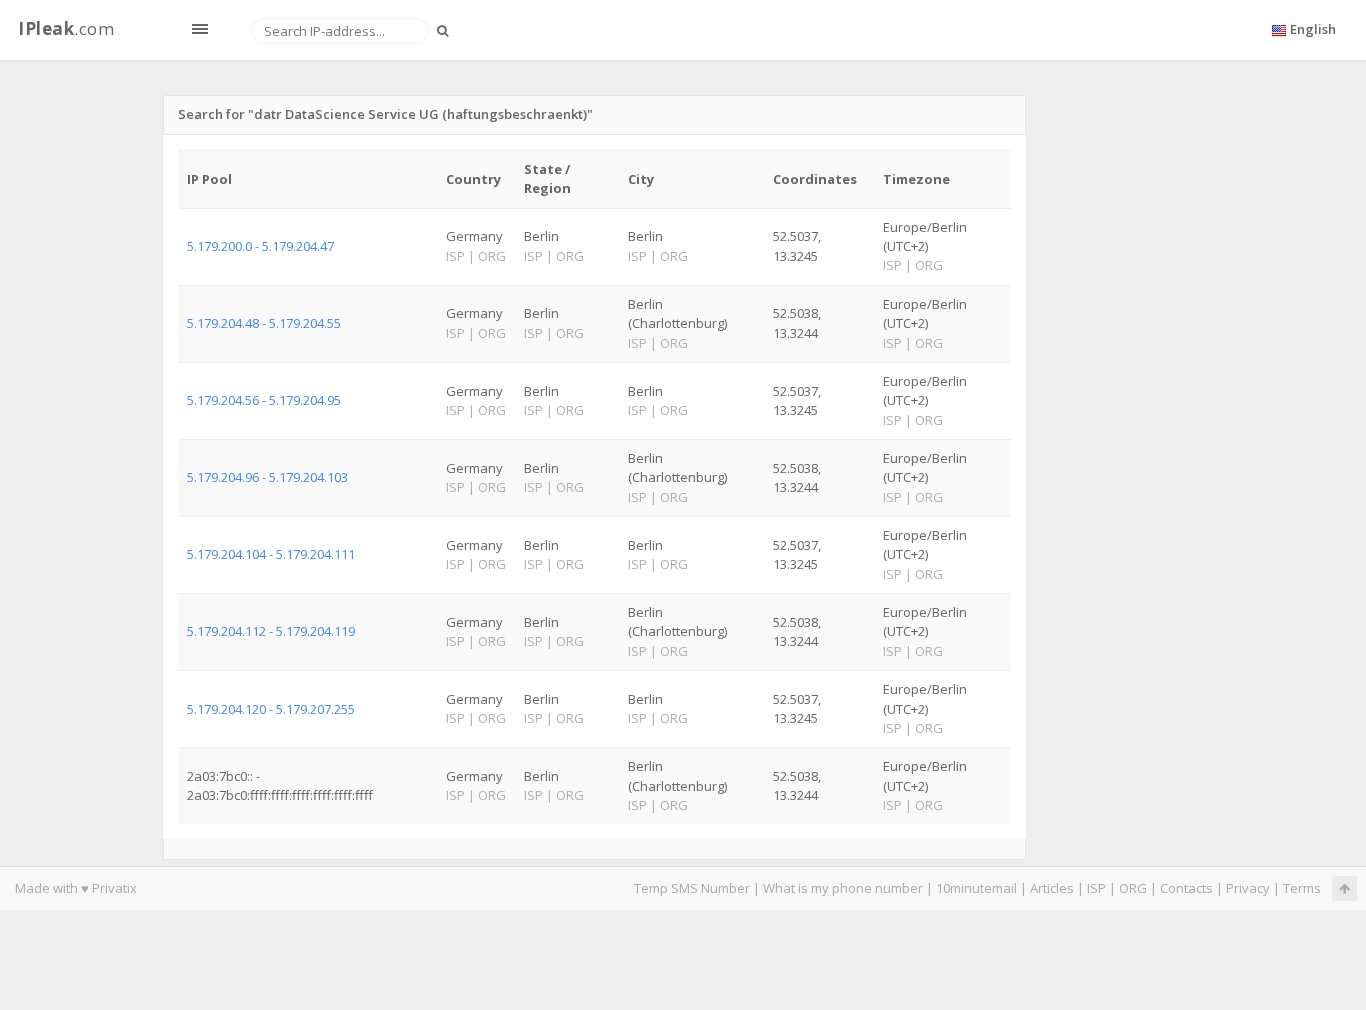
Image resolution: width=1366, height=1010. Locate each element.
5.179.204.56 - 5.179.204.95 (264, 400)
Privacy (1248, 888)
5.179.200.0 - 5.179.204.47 (260, 246)
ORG (1133, 888)
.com (66, 28)
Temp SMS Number (692, 888)
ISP (1096, 888)
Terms (1302, 888)
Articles (1052, 888)
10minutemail (976, 888)
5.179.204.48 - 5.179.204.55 (264, 323)
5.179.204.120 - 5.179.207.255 (271, 709)
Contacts (1186, 888)
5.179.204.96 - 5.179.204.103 (267, 477)
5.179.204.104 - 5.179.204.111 (271, 554)
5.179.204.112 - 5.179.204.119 (271, 631)
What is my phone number (843, 888)
